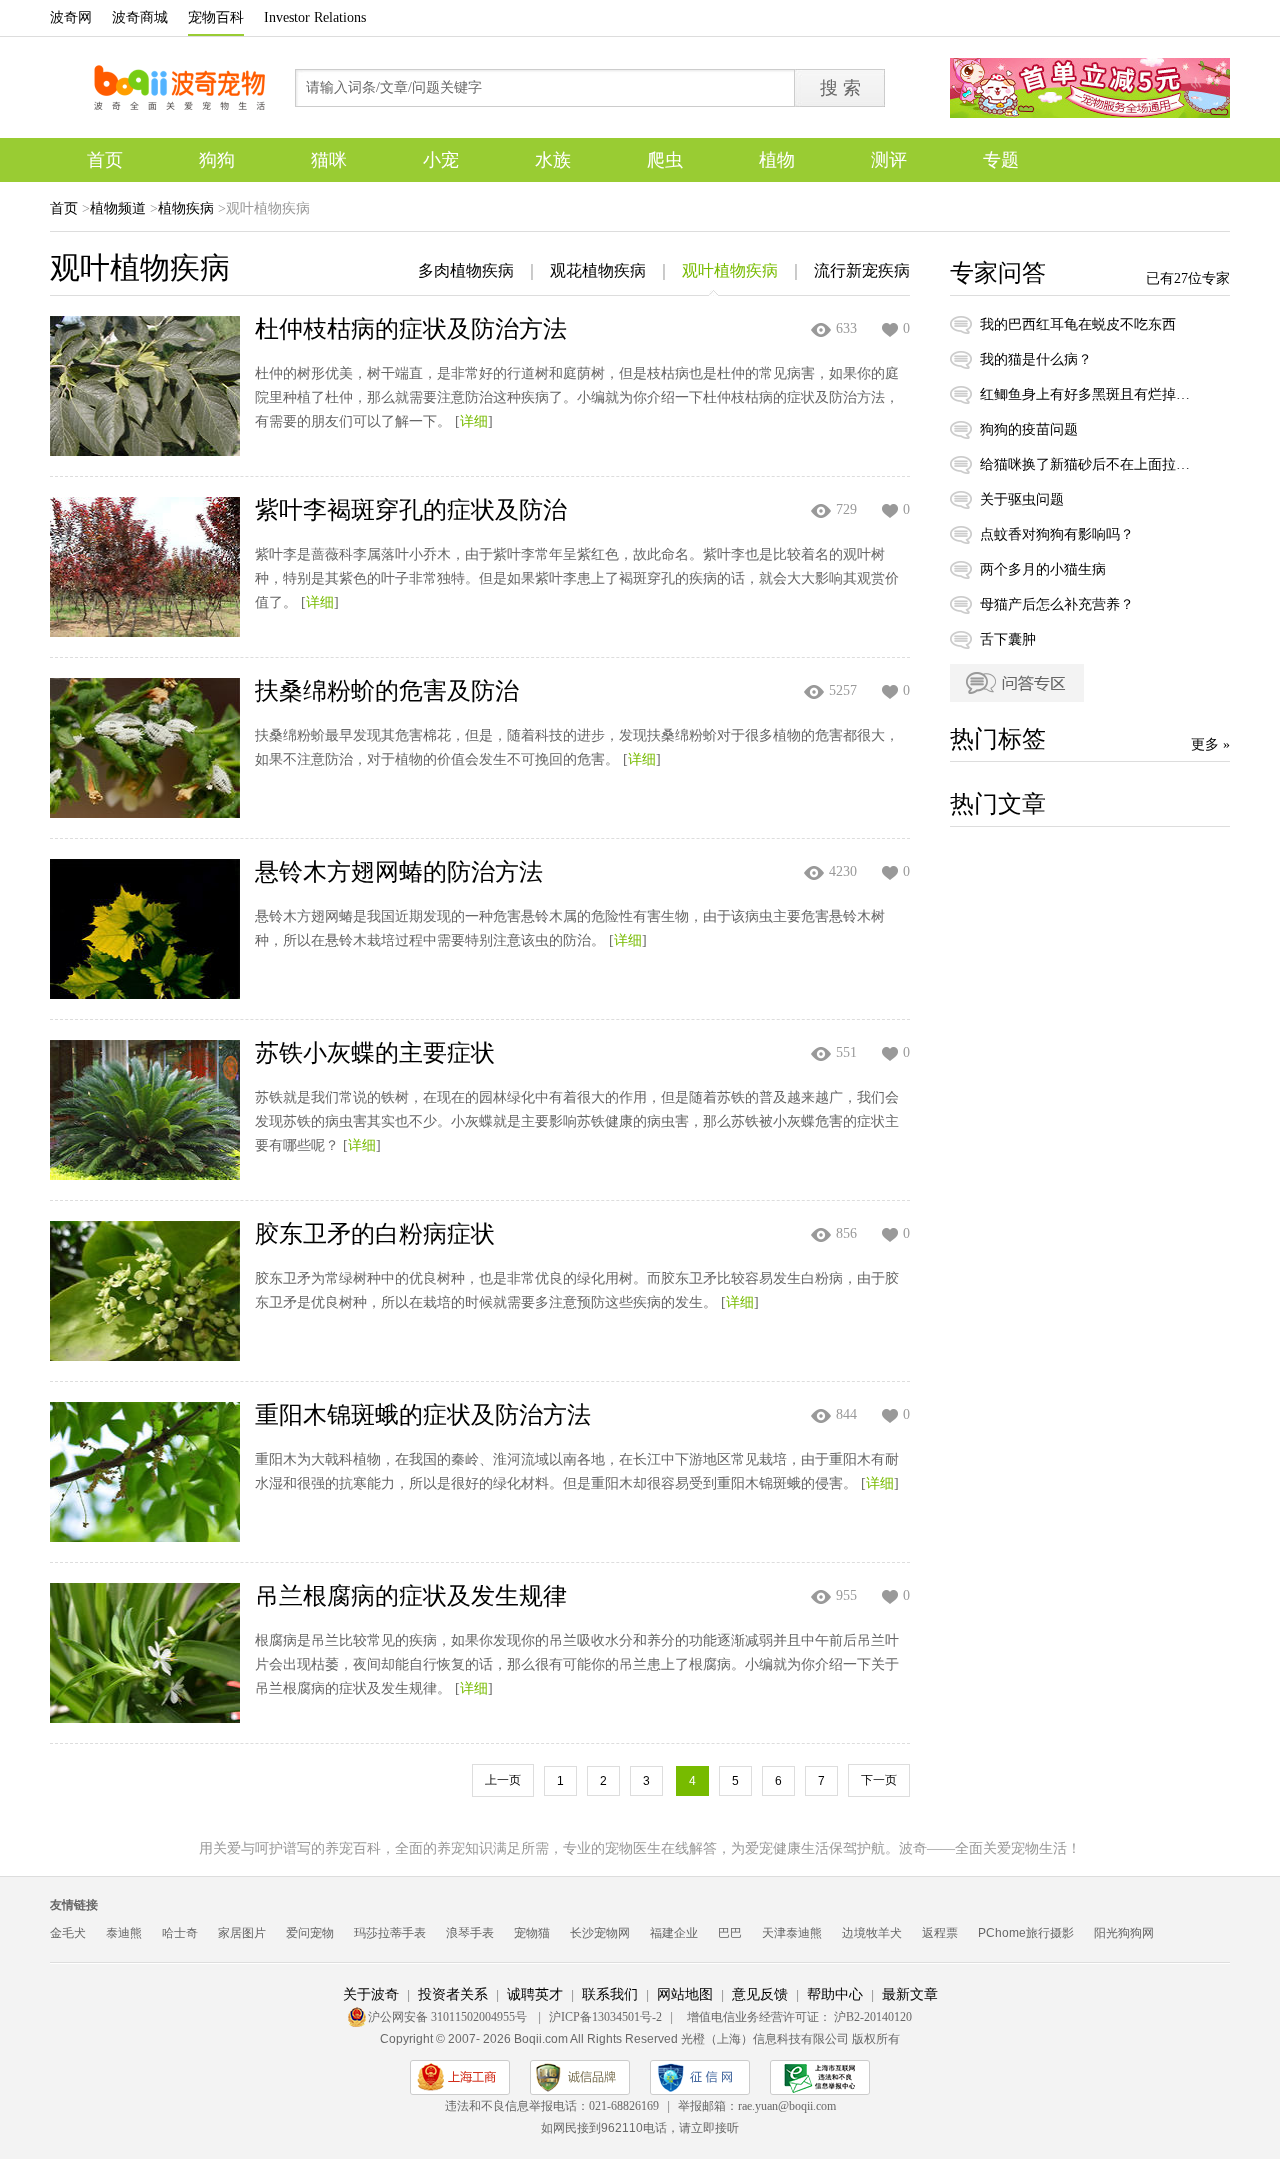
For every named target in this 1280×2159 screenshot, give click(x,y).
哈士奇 (180, 1933)
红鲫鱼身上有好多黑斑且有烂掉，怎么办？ (1085, 394)
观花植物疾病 (598, 270)
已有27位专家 (1188, 278)
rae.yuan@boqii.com (787, 2106)
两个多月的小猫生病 (1043, 569)
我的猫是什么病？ (1036, 359)
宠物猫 (532, 1933)
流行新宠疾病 (862, 270)
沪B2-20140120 (873, 2017)
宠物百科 (216, 17)
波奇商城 (140, 17)
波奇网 (71, 17)
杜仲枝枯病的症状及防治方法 (411, 329)
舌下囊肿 (1008, 639)
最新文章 (910, 1994)
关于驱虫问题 (1022, 499)
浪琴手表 (470, 1933)
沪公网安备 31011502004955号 (449, 2017)
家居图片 (242, 1933)
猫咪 (329, 160)
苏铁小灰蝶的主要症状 (375, 1053)
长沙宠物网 (600, 1933)
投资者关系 (453, 1994)
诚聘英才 (535, 1994)
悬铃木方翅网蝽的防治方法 (399, 872)
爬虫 (665, 160)
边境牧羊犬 (872, 1933)
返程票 (940, 1933)
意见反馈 (760, 1994)
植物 (777, 160)
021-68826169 (624, 2106)
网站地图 (685, 1994)
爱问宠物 (310, 1933)
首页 (105, 160)
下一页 (879, 1780)
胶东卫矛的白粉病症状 (375, 1234)
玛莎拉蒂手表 (390, 1933)
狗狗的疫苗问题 (1029, 429)
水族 (553, 160)
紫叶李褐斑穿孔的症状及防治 (411, 510)
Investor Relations (315, 17)
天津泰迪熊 (792, 1933)
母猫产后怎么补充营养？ (1057, 604)
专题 (1001, 160)
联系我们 (610, 1994)
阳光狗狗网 (1124, 1933)
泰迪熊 (124, 1933)
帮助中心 (835, 1994)
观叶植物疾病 (730, 270)
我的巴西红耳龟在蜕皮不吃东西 (1078, 324)
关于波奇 (371, 1994)
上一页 (503, 1780)
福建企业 (674, 1933)
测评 (889, 160)
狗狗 (217, 160)
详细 (474, 421)
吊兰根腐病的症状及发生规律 (411, 1596)
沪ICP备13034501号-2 (605, 2017)
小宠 (441, 160)
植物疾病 (186, 208)
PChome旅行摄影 (1026, 1933)
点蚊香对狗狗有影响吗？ (1057, 534)
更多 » (1210, 744)
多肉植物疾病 (466, 270)
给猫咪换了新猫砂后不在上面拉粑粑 (1085, 464)
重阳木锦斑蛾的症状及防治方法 (423, 1415)
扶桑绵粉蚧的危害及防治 (387, 691)
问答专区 (1017, 683)
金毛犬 (68, 1933)
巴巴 (730, 1933)
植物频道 (118, 208)
